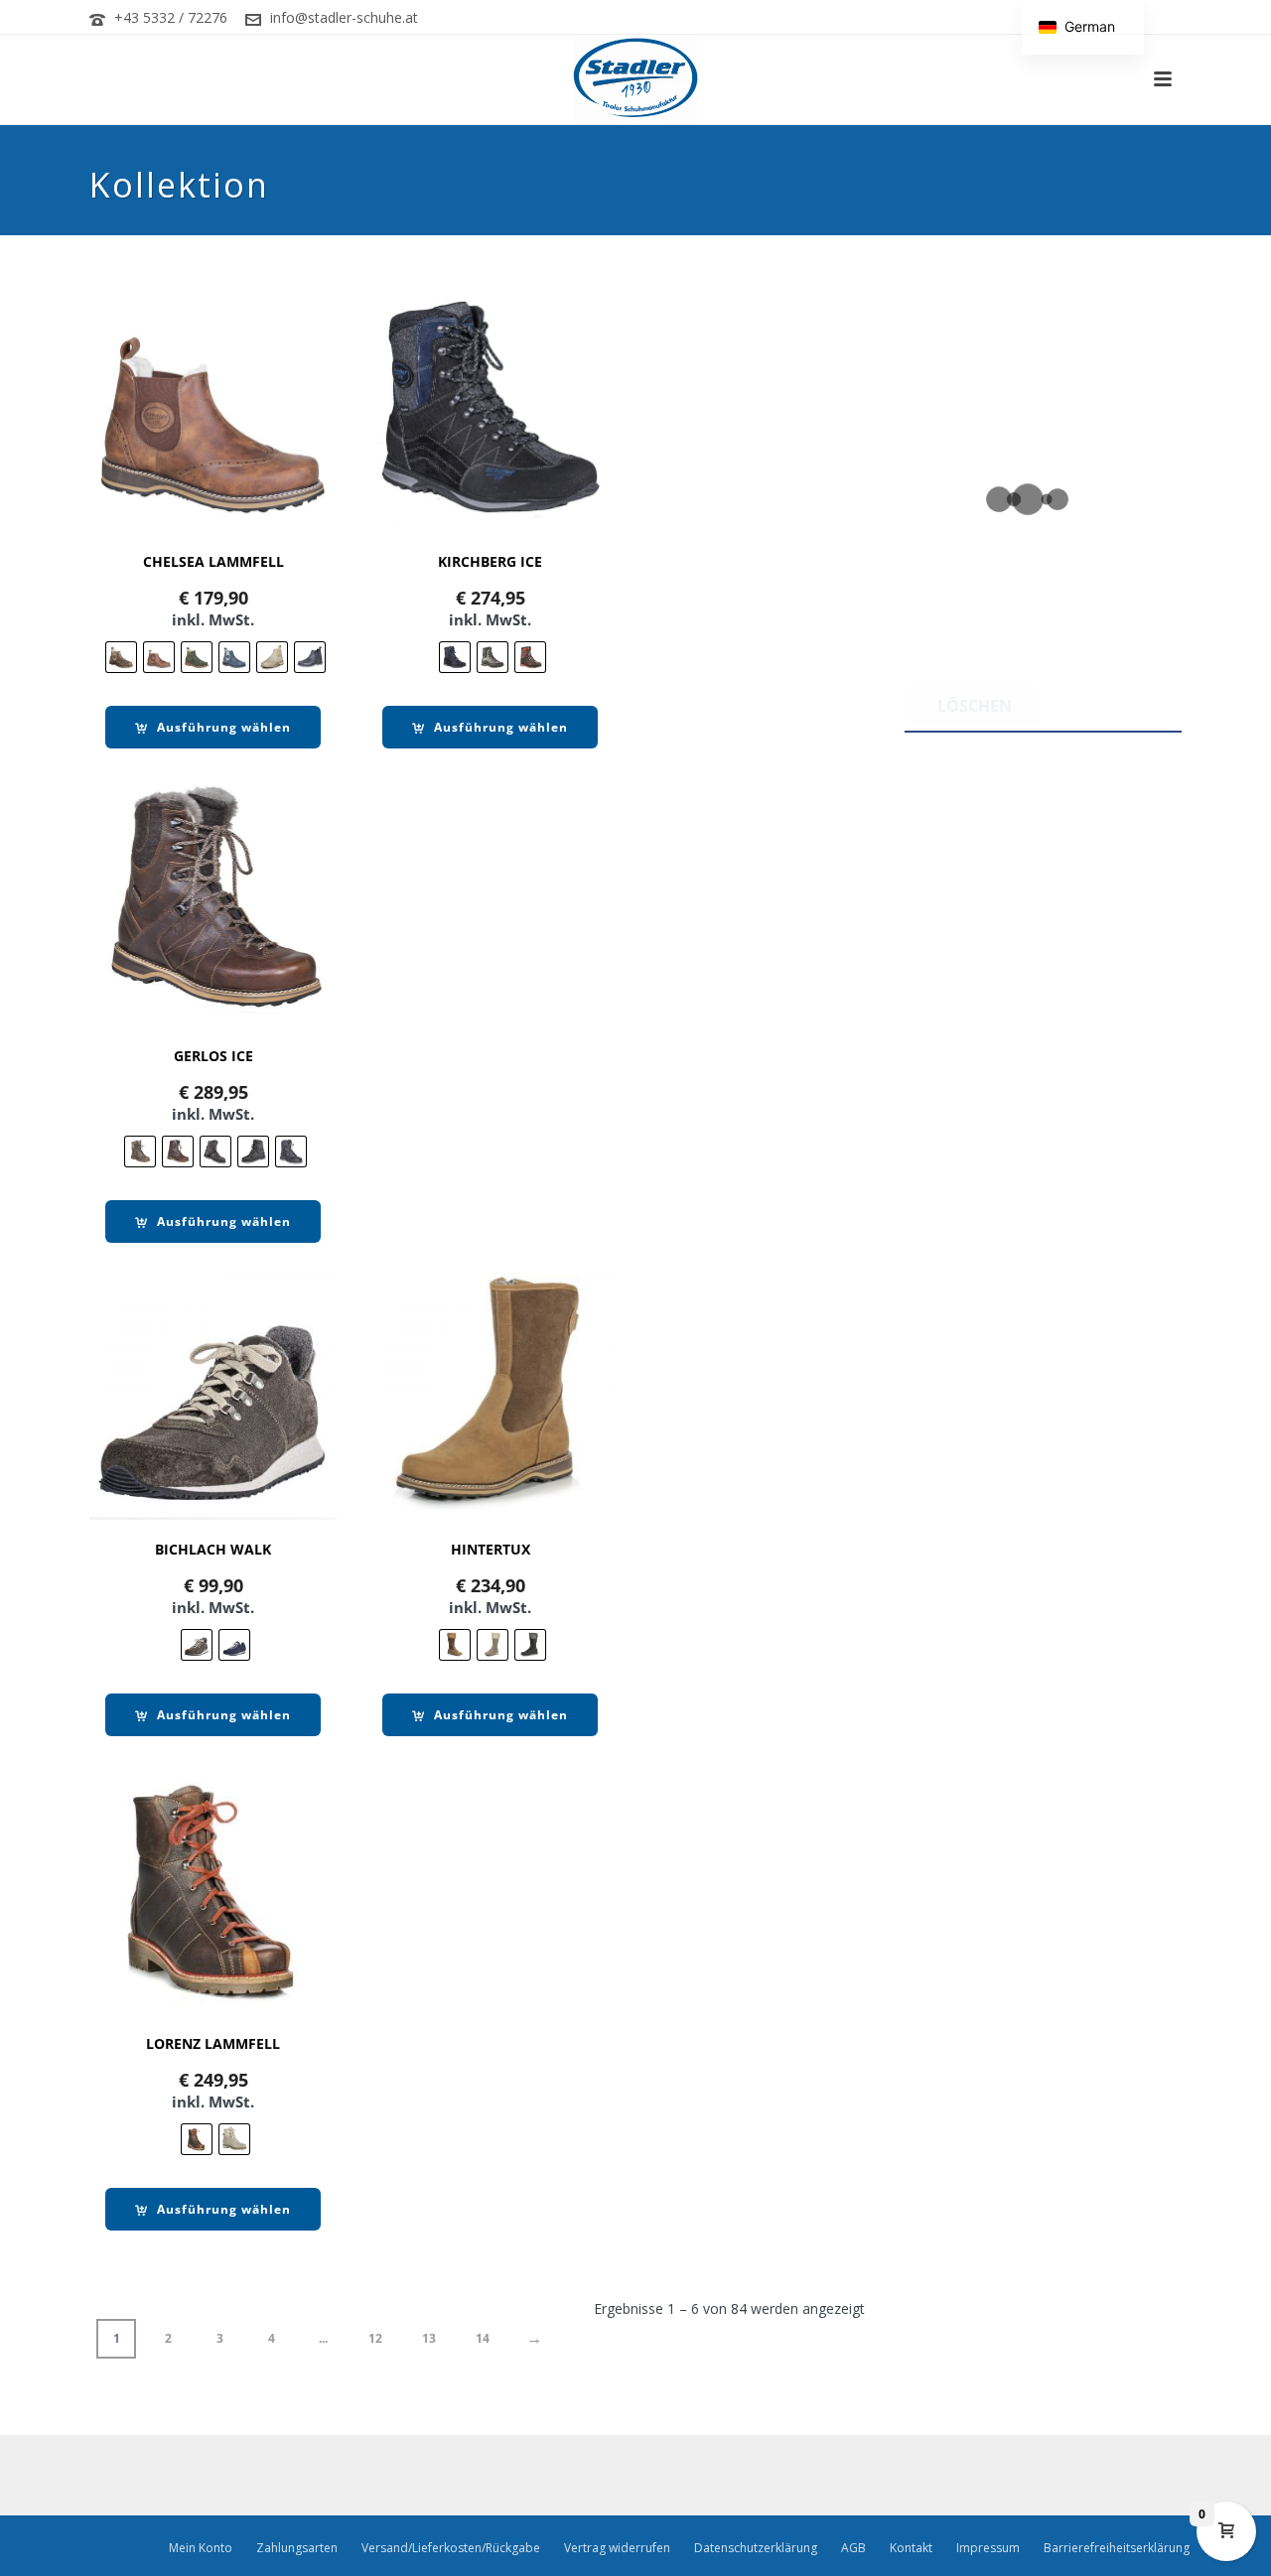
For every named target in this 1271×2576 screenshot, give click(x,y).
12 (375, 2338)
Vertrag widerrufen (617, 2548)
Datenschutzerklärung (756, 2548)
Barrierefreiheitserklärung (1117, 2548)
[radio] (121, 657)
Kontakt (911, 2548)
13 (429, 2338)
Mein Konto (201, 2548)
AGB (853, 2548)
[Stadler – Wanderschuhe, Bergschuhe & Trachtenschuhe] (636, 79)
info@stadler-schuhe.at (344, 17)
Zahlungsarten (297, 2548)
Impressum (988, 2548)
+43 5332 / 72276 (171, 17)
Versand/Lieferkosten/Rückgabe (451, 2548)
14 (483, 2338)
